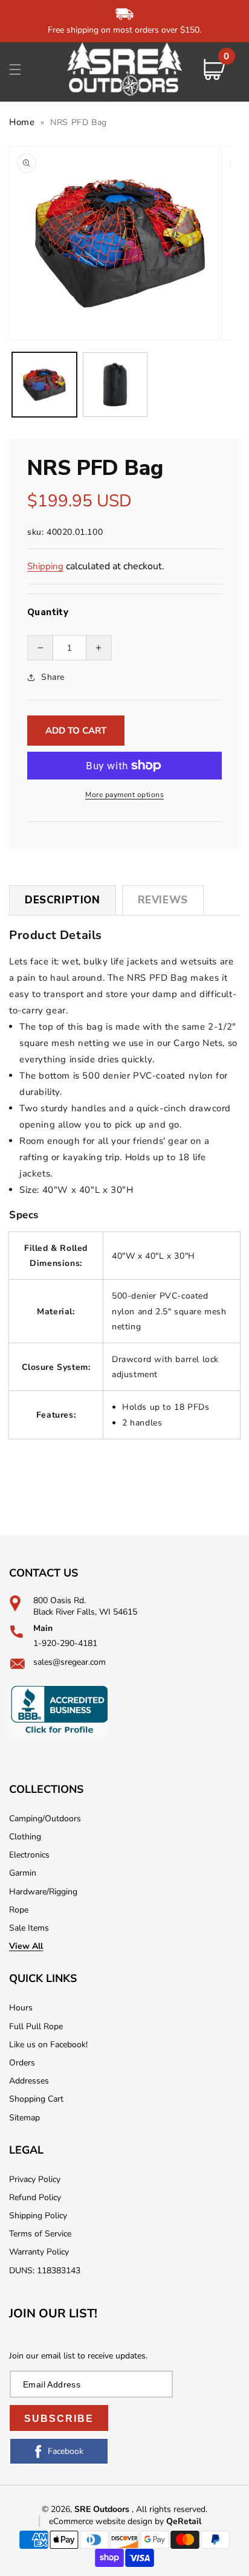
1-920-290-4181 (65, 1643)
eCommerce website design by (108, 2521)
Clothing (25, 1837)
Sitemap (24, 2118)
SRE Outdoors (102, 2509)
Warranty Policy (39, 2252)
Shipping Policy (38, 2216)
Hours (21, 2008)
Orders (22, 2063)
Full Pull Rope (36, 2026)
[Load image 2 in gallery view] (115, 385)
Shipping (45, 566)
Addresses (29, 2081)
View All (26, 1946)
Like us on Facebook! (48, 2045)
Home (22, 122)
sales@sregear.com (70, 1662)
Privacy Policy (35, 2179)
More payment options (124, 795)
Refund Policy (35, 2197)
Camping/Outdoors (45, 1819)
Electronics (29, 1855)
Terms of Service (40, 2234)
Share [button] (53, 677)
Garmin (23, 1873)
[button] (15, 69)
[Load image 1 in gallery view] (44, 385)
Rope (19, 1910)
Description (63, 900)
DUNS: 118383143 (45, 2271)
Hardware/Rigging (43, 1892)
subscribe (59, 2419)
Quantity (48, 612)
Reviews (163, 900)
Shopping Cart (36, 2099)
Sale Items (29, 1928)
